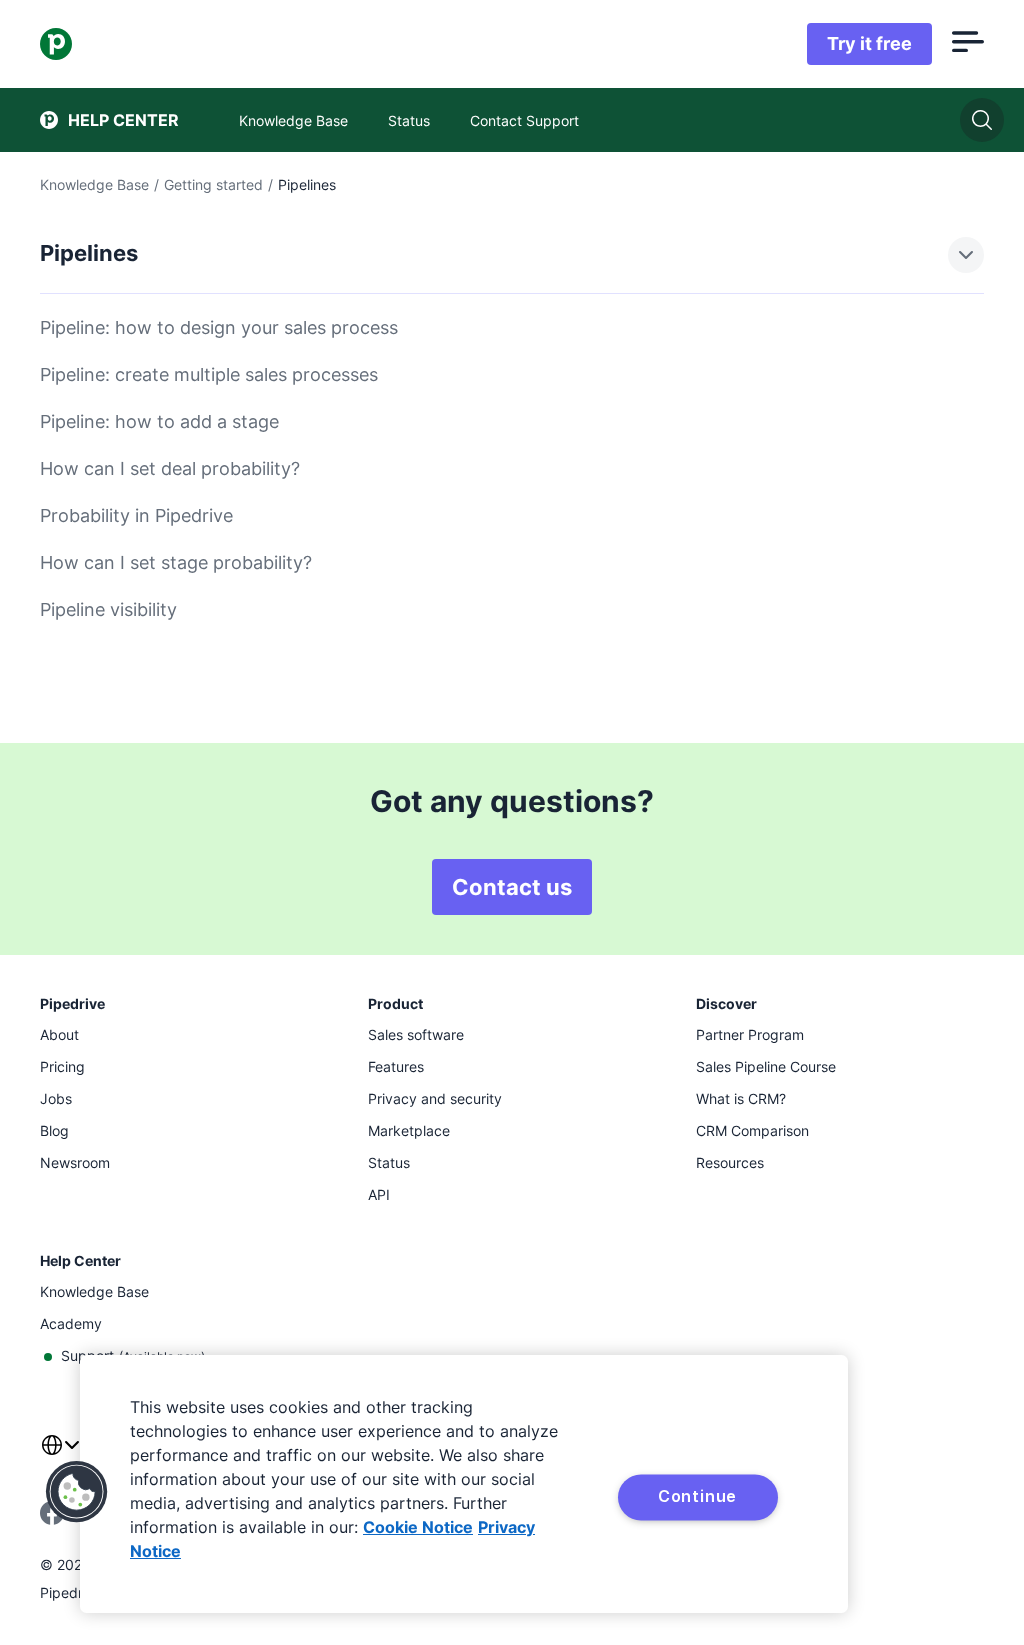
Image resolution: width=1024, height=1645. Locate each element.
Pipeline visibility (108, 609)
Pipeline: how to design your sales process (219, 327)
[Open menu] (968, 44)
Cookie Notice (418, 1527)
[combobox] (60, 1457)
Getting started (213, 184)
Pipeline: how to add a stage (159, 421)
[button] (77, 1492)
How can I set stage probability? (176, 562)
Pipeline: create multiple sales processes (209, 374)
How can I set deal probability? (170, 468)
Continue (697, 1496)
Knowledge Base (94, 184)
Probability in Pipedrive (136, 515)
